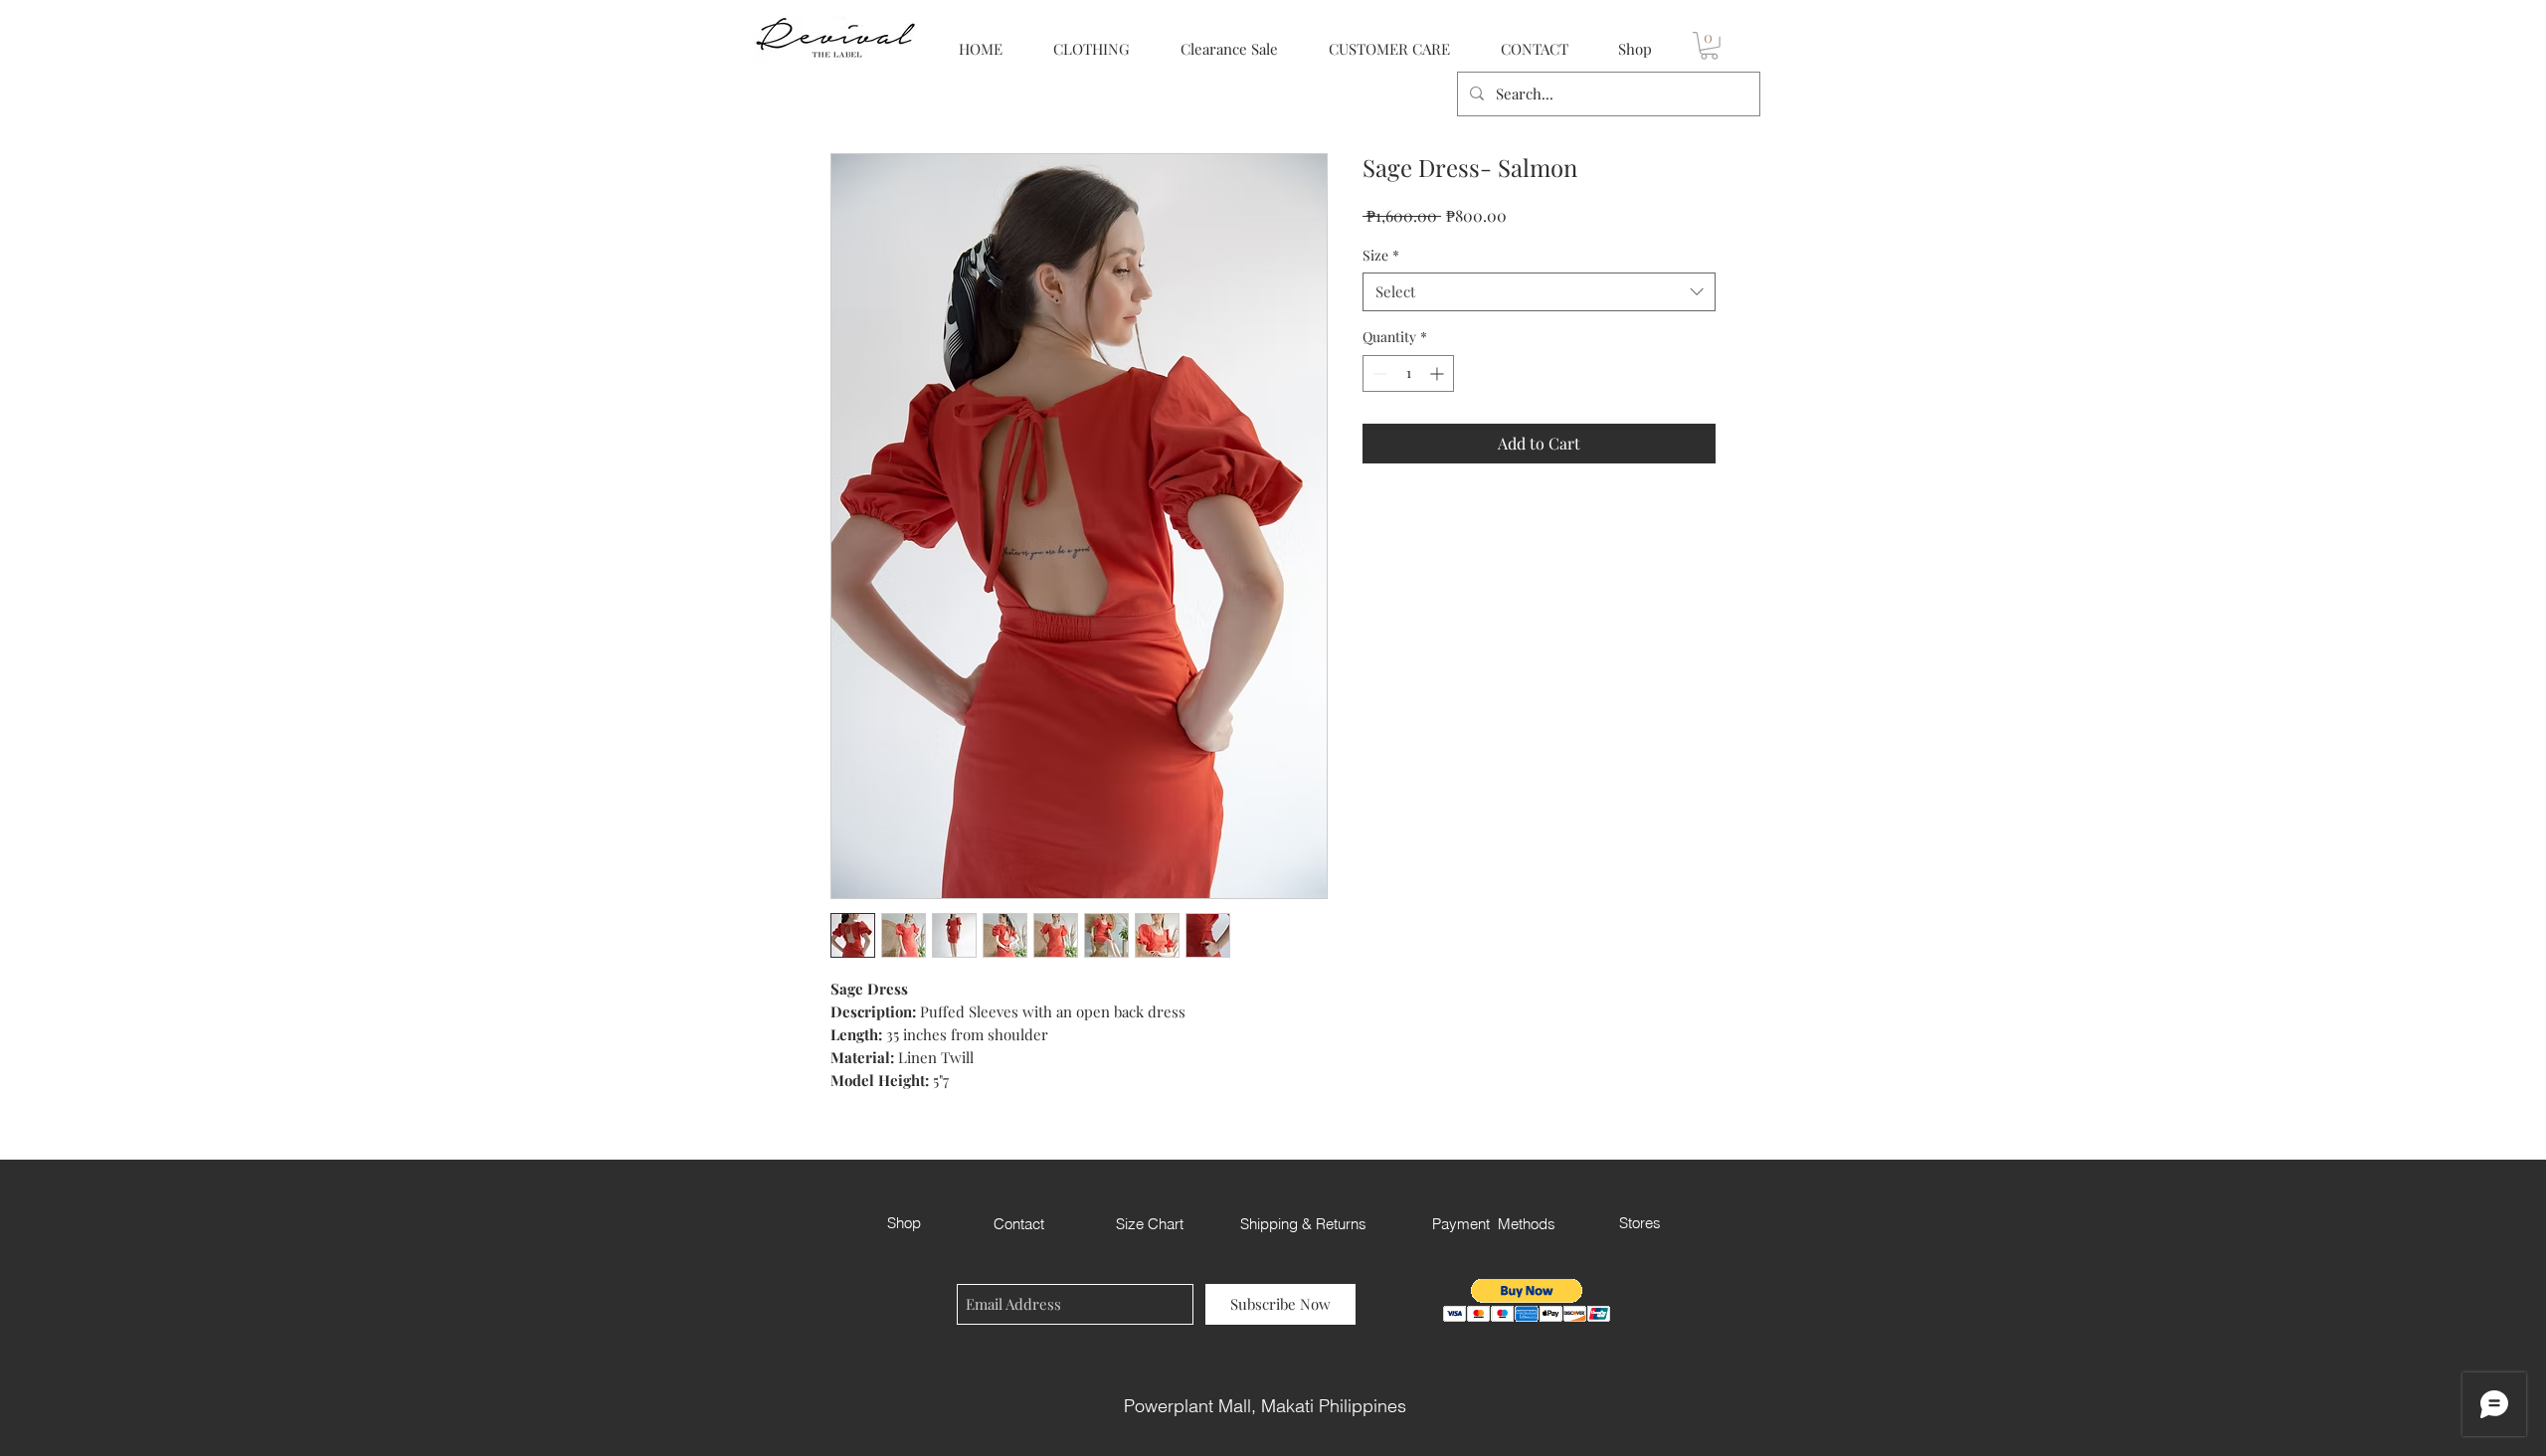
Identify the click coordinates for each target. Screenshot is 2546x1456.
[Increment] (1439, 373)
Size (1381, 255)
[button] (1709, 46)
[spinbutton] (1408, 373)
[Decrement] (1378, 373)
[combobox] (1539, 292)
